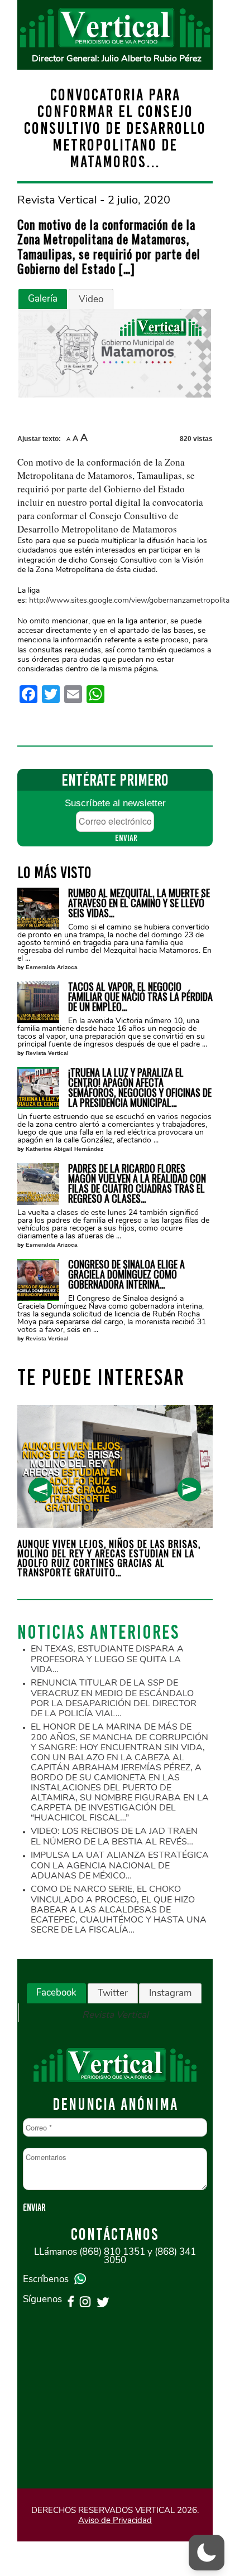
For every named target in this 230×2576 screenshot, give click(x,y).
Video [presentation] (91, 299)
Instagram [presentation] (170, 1993)
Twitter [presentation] (113, 1993)
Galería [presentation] (43, 299)
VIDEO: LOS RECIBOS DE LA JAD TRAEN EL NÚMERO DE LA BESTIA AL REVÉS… (114, 1836)
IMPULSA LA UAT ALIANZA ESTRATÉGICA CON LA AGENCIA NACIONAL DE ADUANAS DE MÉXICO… (120, 1865)
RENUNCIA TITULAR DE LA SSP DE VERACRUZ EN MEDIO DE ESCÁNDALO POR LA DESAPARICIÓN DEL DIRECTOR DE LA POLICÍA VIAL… (114, 1698)
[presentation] (40, 1490)
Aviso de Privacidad (115, 2520)
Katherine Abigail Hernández (64, 1149)
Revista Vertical (47, 1053)
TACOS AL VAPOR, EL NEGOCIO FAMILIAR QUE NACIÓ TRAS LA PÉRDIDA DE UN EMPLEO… (140, 996)
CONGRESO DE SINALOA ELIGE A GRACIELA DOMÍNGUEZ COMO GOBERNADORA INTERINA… (126, 1274)
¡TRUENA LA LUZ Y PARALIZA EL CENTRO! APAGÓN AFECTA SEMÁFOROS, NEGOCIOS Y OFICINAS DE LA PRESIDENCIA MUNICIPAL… (140, 1087)
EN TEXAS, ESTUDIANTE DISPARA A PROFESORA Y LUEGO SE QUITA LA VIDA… (107, 1659)
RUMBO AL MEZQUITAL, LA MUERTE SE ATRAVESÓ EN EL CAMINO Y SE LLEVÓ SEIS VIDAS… (139, 903)
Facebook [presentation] (56, 1992)
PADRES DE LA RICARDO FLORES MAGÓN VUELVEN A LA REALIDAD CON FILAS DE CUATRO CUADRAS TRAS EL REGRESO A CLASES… (137, 1183)
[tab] (43, 299)
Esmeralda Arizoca (52, 967)
